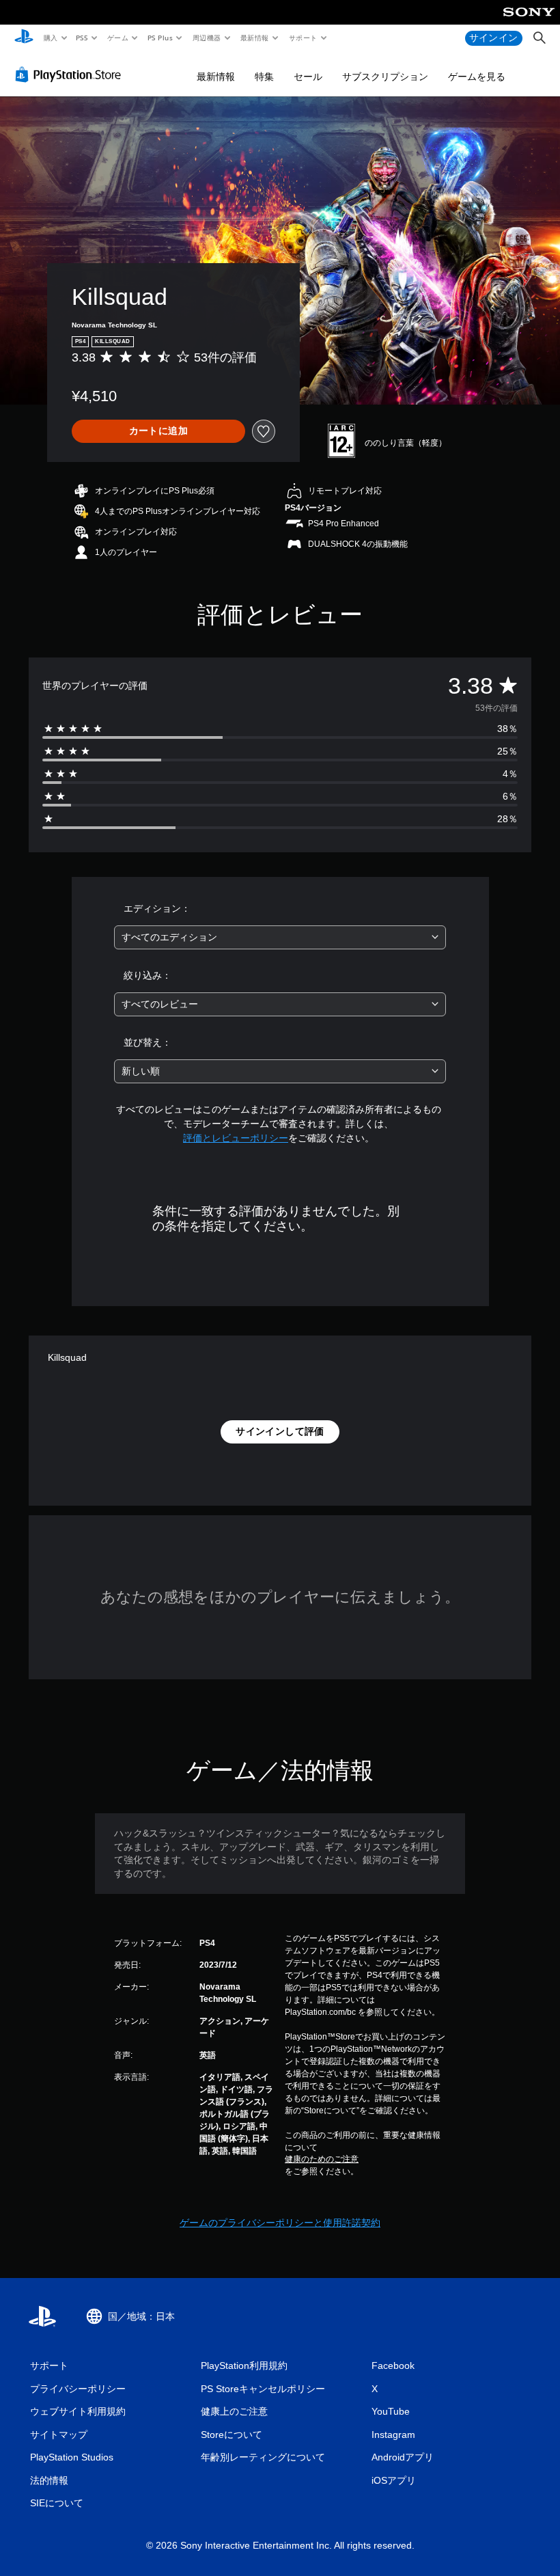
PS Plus (160, 38)
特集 (264, 77)
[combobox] (280, 937)
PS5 (82, 38)
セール (308, 77)
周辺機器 (206, 38)
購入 (50, 38)
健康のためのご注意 (322, 2159)
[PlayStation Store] (71, 74)
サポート (303, 38)
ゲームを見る (477, 77)
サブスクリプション (385, 77)
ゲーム (117, 38)
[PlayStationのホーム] (24, 38)
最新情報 (255, 38)
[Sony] (529, 21)
